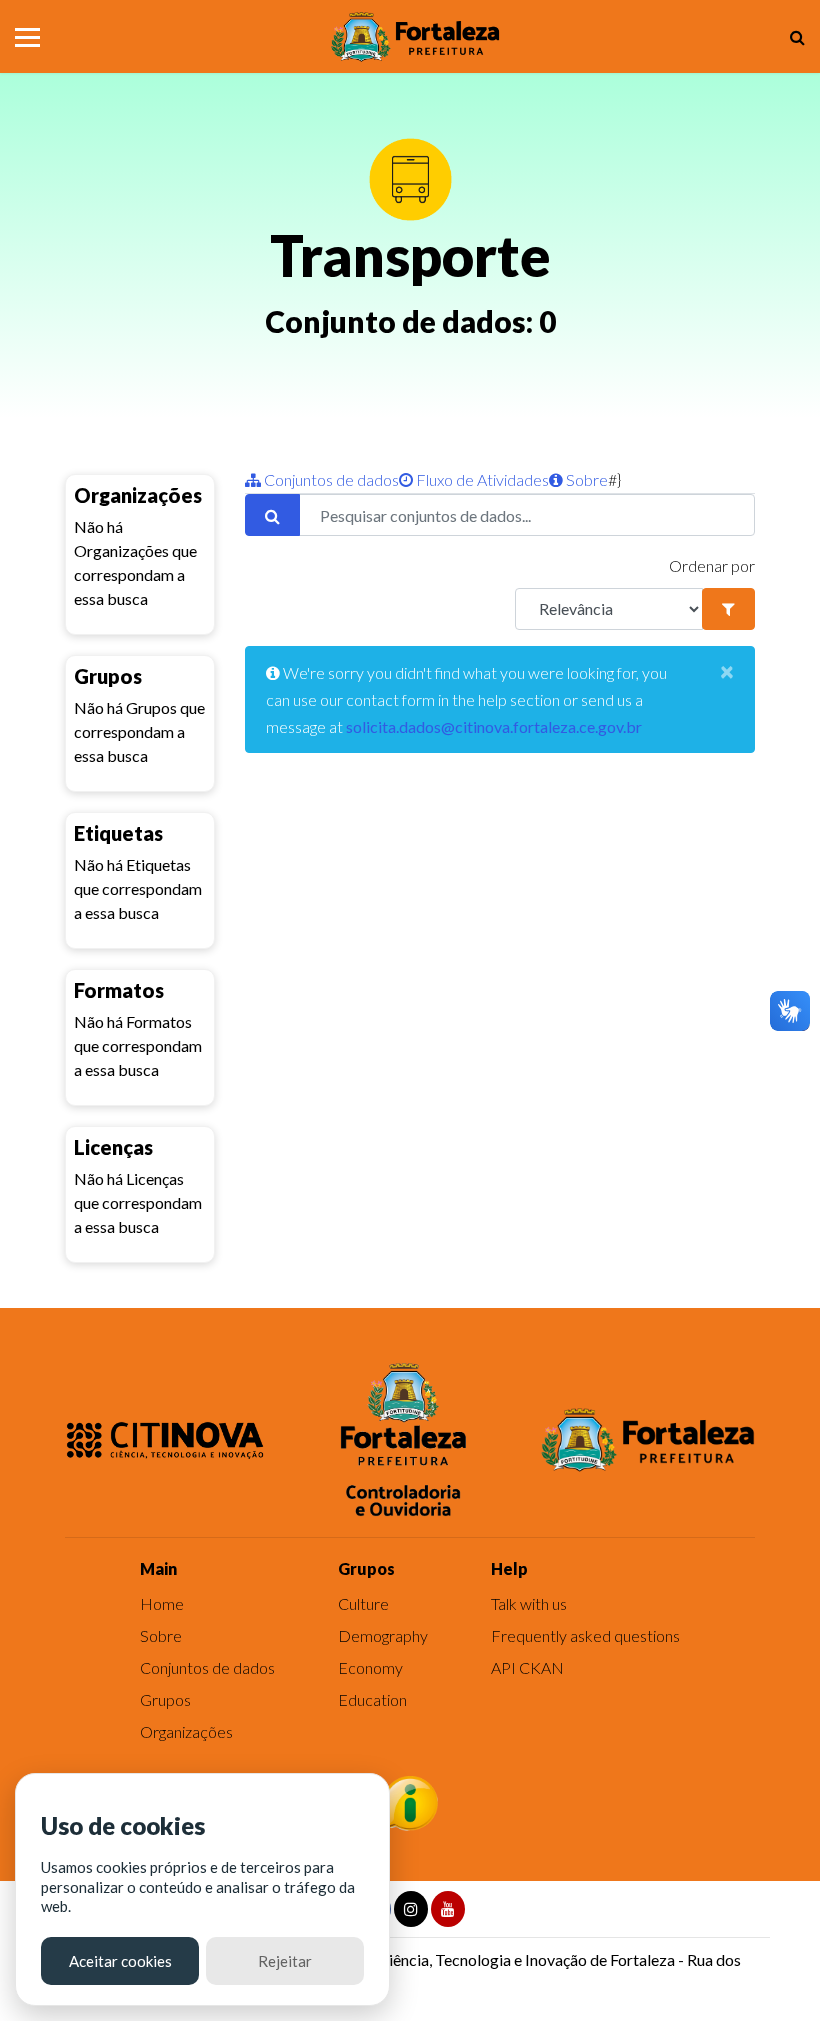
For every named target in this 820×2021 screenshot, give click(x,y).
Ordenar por (712, 565)
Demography (383, 1635)
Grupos (165, 1699)
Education (372, 1699)
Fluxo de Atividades (481, 479)
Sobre (585, 479)
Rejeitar (285, 1961)
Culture (363, 1603)
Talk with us (529, 1603)
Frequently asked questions (585, 1635)
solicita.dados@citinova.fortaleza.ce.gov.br (494, 726)
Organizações (186, 1731)
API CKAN (527, 1667)
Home (162, 1603)
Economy (370, 1667)
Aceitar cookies (120, 1961)
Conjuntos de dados (330, 479)
